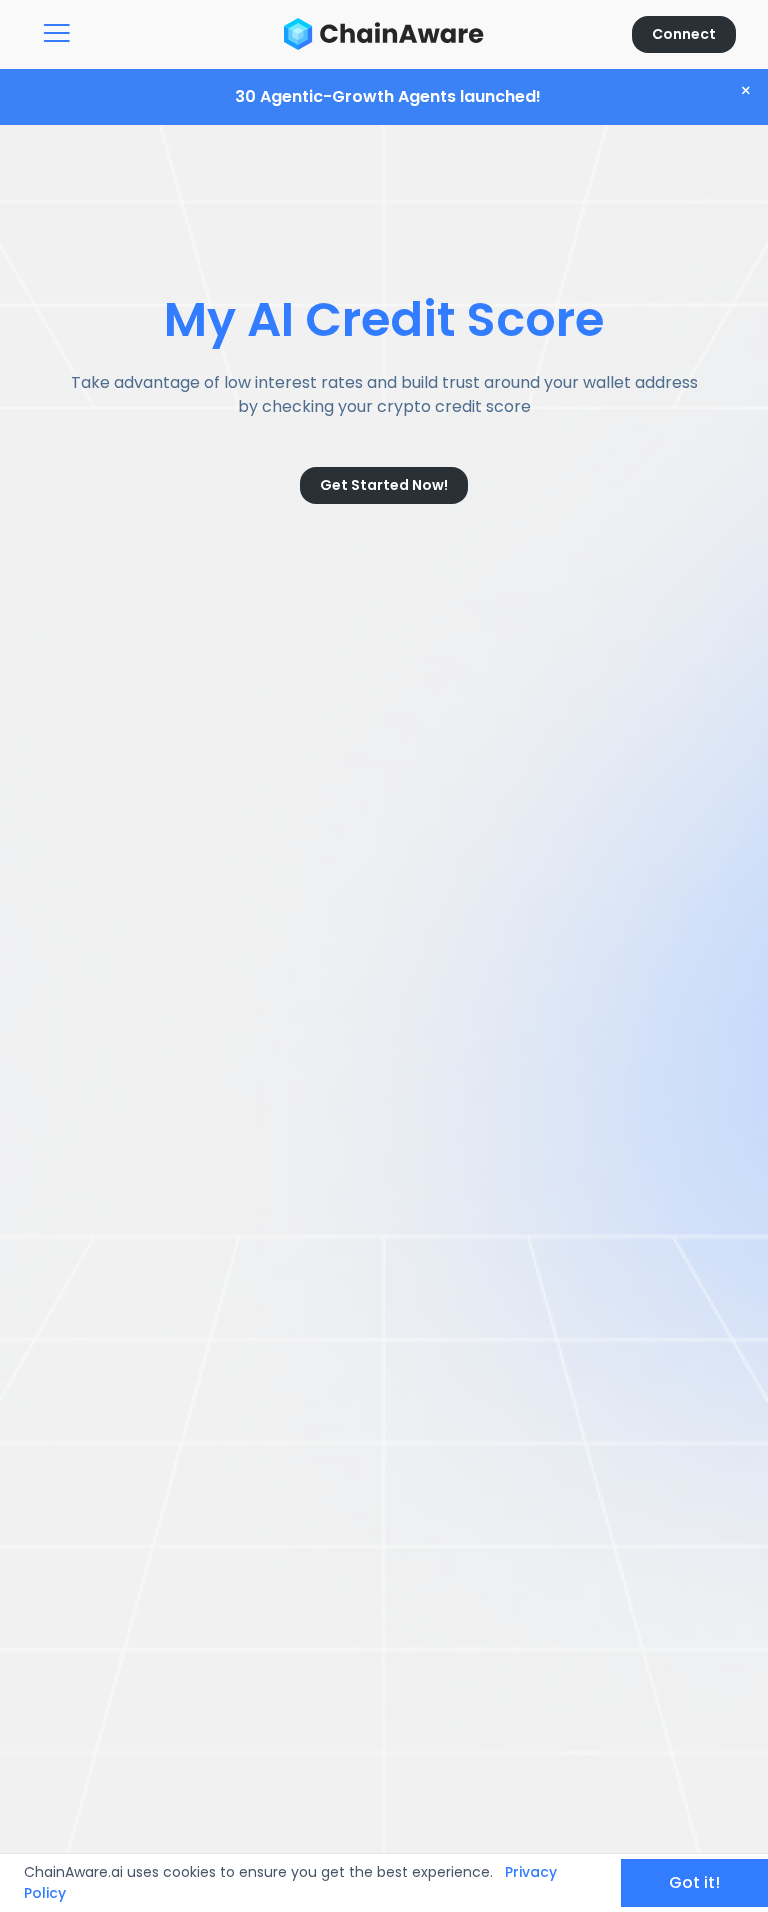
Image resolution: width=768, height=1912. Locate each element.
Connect (684, 34)
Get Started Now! (384, 485)
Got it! (694, 1882)
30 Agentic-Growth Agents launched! (388, 96)
